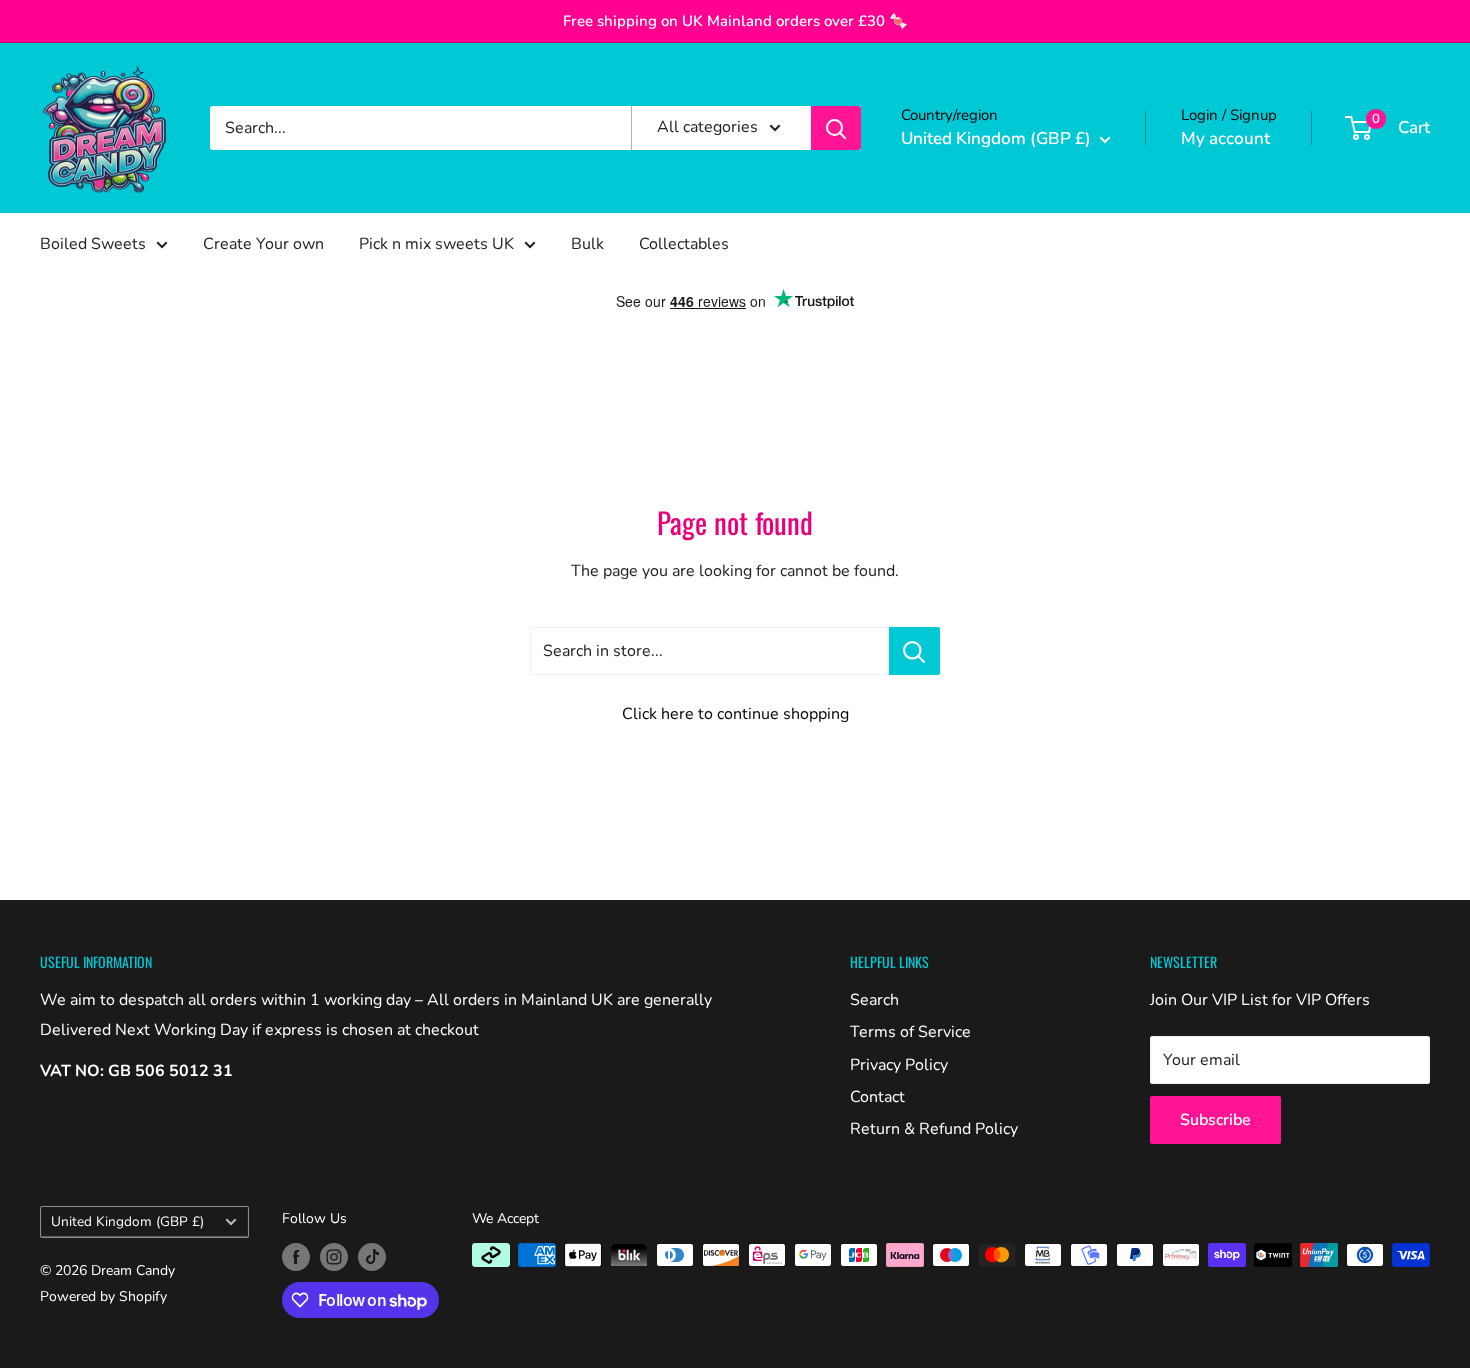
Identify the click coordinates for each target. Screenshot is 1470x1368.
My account (1225, 138)
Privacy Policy (899, 1065)
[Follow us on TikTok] (372, 1257)
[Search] (836, 128)
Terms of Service (910, 1032)
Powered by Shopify (103, 1296)
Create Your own (263, 244)
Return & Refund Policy (934, 1129)
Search (874, 1000)
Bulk (587, 244)
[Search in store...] (914, 651)
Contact (877, 1097)
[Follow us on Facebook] (296, 1257)
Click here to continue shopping (735, 714)
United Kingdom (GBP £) (127, 1221)
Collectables (684, 244)
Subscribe (1215, 1120)
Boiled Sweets (93, 244)
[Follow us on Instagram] (334, 1257)
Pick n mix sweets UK (436, 244)
